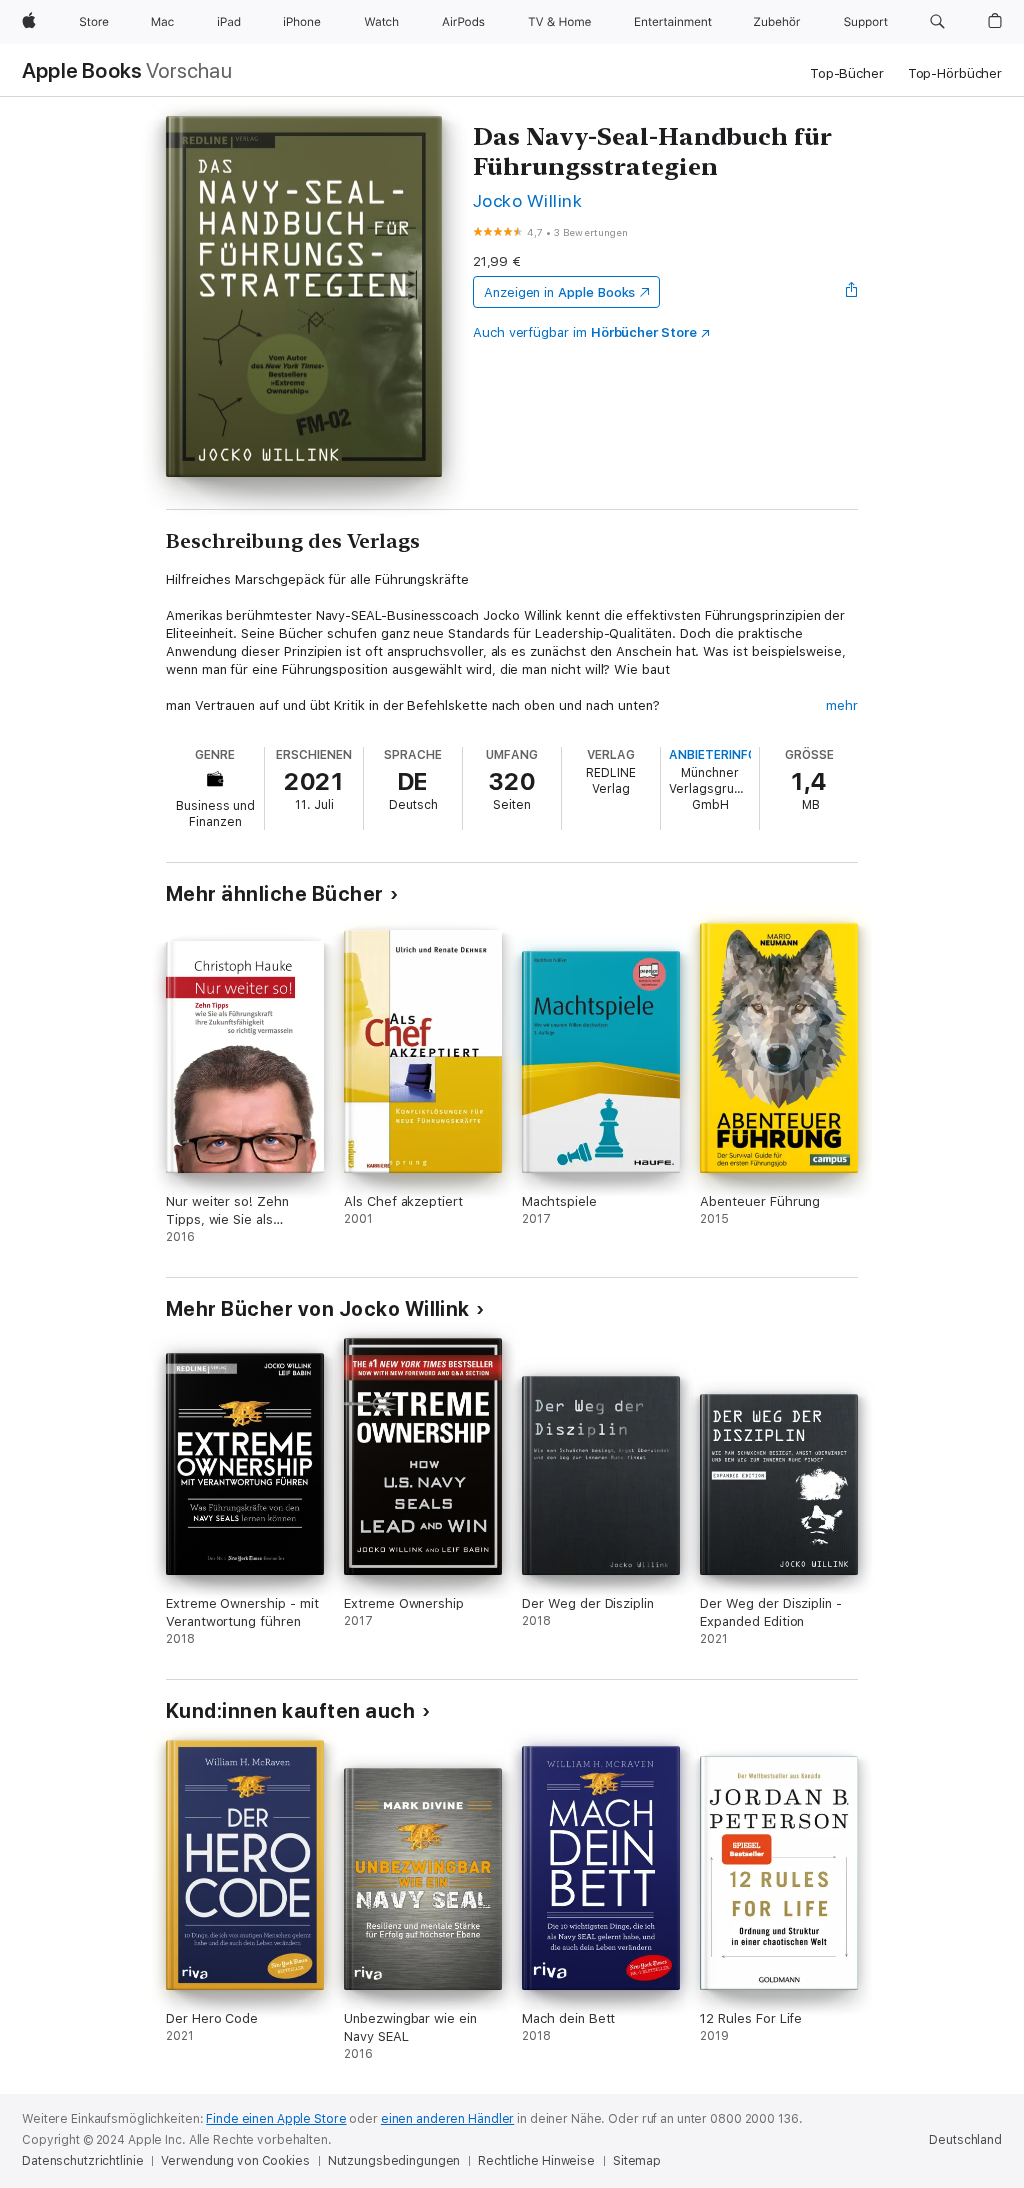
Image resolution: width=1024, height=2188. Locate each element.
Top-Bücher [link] (847, 73)
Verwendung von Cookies (235, 2161)
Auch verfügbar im (585, 332)
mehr (842, 705)
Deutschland (965, 2140)
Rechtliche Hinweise (536, 2161)
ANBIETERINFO (713, 755)
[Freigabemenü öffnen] (852, 292)
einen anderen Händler (447, 2119)
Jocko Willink (527, 200)
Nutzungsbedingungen (394, 2161)
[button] (937, 22)
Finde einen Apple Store (276, 2119)
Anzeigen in (560, 292)
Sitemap (637, 2161)
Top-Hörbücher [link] (955, 73)
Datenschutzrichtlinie (82, 2161)
